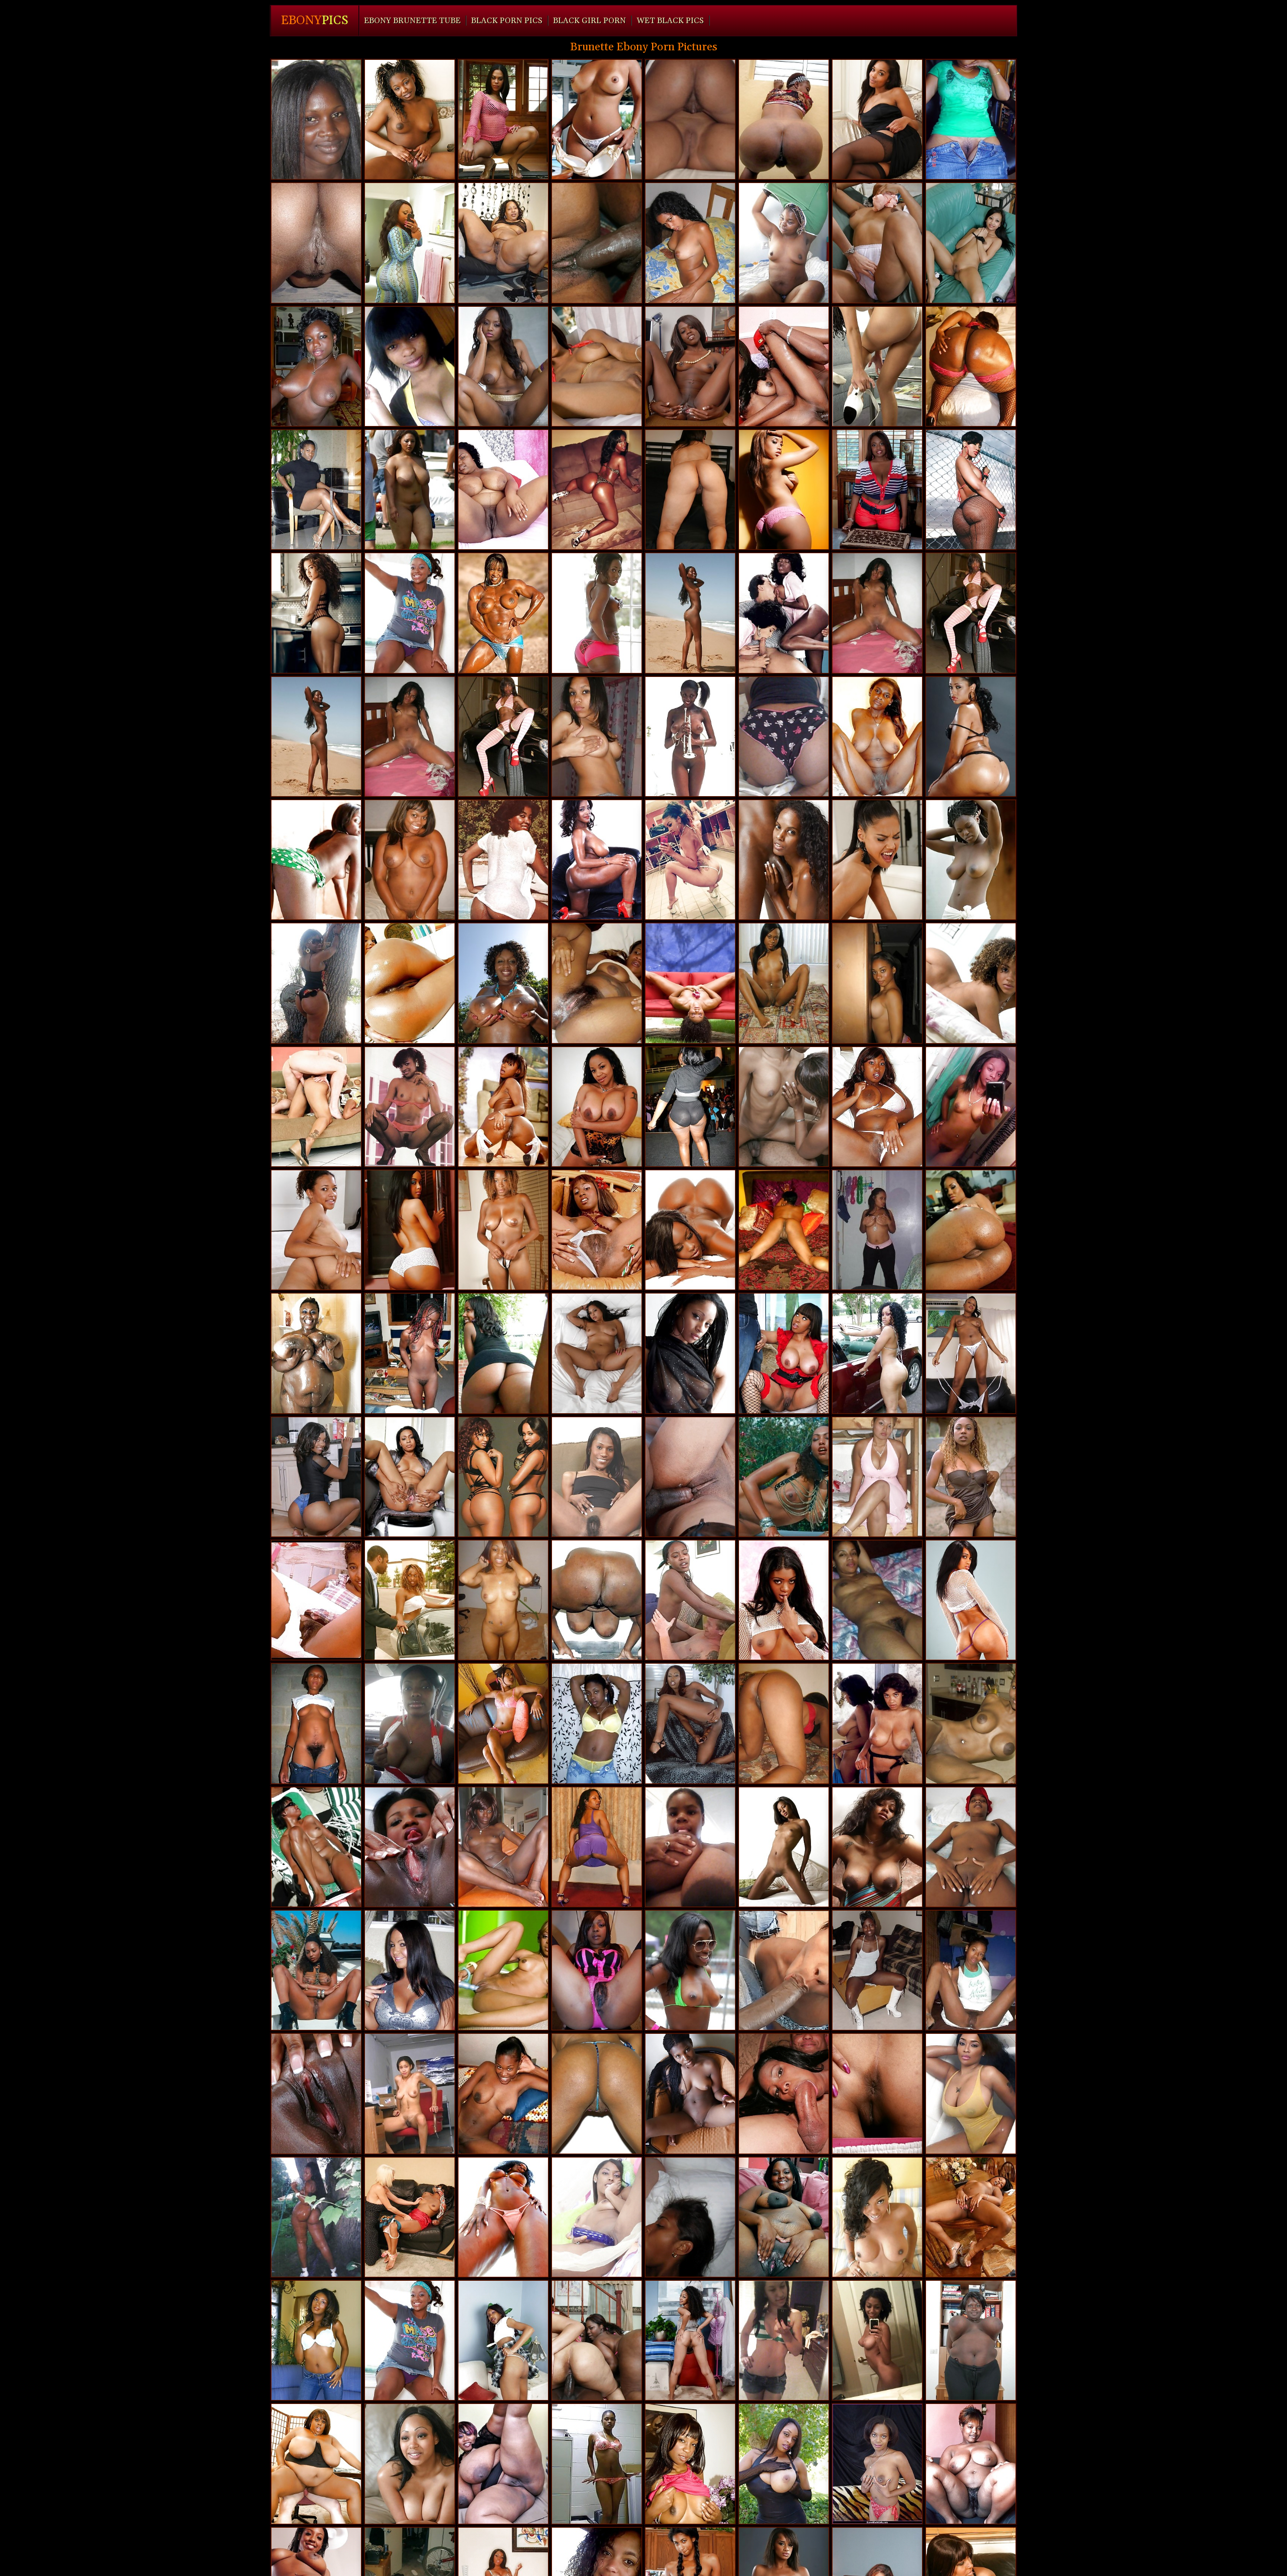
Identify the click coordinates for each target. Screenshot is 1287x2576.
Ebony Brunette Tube (412, 21)
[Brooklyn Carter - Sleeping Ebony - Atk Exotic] (690, 2340)
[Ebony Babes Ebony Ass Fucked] (316, 1970)
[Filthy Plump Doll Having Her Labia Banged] (597, 243)
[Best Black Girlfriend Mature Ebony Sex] (316, 2093)
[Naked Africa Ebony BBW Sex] (316, 1600)
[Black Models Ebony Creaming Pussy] (503, 2217)
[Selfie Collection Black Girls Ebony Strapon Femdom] (690, 1353)
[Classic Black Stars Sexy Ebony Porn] (410, 1107)
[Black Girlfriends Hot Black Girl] (971, 1970)
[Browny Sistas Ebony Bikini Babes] (971, 613)
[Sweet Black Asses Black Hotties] (316, 1230)
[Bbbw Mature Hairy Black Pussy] (971, 2464)
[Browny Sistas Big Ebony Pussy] (410, 613)
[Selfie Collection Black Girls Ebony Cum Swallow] (410, 1723)
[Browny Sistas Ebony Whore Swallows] (597, 983)
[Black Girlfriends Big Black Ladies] (784, 1723)
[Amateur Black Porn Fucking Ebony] (877, 737)
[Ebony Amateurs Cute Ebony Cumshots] (971, 1477)
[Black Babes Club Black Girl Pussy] (784, 490)
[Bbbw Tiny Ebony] (971, 737)
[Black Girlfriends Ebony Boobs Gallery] (784, 860)
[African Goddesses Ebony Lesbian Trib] (971, 2217)
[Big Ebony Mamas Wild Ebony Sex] (597, 1600)
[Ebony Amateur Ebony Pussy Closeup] (316, 119)
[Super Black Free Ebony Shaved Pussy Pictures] (784, 1107)
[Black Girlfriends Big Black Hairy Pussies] (877, 1477)
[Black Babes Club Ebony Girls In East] (503, 1230)
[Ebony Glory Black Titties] (410, 1600)
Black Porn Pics (507, 21)
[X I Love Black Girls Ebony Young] (597, 1230)
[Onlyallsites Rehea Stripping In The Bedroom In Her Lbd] (877, 119)
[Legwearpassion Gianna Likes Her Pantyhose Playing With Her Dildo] (597, 2217)
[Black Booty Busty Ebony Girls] (784, 119)
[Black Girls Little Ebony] (971, 1847)
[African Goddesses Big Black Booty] (503, 983)
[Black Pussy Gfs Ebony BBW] (690, 983)
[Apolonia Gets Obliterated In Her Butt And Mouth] (877, 860)
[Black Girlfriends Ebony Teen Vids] (410, 1970)
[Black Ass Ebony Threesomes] (971, 1230)
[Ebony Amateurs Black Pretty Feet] (784, 737)
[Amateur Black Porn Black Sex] (971, 860)
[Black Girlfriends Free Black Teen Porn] (316, 490)
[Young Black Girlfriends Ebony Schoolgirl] (410, 1847)
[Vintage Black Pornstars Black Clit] (690, 737)
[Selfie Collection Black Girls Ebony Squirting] (971, 1107)
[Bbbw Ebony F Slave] (503, 490)
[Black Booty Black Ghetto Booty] (690, 490)
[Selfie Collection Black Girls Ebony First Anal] (877, 2340)
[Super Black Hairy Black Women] (503, 1723)
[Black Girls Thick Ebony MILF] (597, 1970)
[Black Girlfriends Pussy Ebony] (316, 366)
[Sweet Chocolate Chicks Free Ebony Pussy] (690, 2217)
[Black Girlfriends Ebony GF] (597, 119)
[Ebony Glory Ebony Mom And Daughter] (316, 1107)
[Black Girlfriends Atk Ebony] (503, 1600)
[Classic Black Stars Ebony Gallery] (503, 860)
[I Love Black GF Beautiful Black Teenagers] (597, 2464)
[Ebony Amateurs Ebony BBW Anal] (784, 2340)
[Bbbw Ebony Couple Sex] (971, 2340)
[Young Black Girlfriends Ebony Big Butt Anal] (316, 860)
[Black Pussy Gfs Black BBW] (784, 1230)
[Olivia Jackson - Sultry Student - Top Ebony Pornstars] (877, 490)
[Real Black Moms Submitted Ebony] (410, 1477)
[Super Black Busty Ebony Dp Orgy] (784, 366)
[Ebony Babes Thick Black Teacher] (597, 366)
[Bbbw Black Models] (503, 2464)
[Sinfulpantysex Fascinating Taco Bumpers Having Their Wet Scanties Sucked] (877, 243)
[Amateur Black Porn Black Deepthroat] (690, 1970)
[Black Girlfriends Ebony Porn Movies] (410, 366)
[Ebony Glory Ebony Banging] (690, 1600)
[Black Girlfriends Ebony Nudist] (597, 1723)
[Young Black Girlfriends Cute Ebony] (503, 1477)
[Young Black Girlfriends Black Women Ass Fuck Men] (690, 1230)
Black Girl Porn (589, 21)
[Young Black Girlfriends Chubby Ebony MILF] (410, 983)
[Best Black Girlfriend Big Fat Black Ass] (503, 1847)
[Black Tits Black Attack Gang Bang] (597, 1107)
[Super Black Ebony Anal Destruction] (784, 1970)
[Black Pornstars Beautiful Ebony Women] (690, 1107)
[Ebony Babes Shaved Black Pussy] (784, 1477)
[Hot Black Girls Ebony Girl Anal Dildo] (690, 366)
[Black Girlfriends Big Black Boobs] (316, 1723)
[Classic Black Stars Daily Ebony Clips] (877, 1723)
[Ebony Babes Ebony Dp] (316, 2340)
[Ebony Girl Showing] (877, 2464)
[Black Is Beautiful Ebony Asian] (597, 1477)
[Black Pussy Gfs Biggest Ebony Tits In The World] (784, 2464)
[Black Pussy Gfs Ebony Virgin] (597, 2093)
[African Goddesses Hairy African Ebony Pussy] (784, 243)
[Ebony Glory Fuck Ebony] (690, 1477)
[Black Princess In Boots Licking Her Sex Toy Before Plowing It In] (410, 119)
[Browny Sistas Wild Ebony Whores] (877, 983)
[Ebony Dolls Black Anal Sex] (877, 1230)
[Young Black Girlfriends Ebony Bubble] (597, 613)
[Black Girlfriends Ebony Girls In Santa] (410, 860)
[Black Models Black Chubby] (971, 2093)
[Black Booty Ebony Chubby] (971, 1600)
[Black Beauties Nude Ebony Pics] (316, 613)
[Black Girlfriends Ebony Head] (877, 1970)
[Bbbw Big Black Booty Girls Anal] (316, 2464)
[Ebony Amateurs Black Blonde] (316, 243)
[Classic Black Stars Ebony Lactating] (784, 613)
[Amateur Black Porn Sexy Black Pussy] (971, 119)
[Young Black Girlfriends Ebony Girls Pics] (690, 2093)
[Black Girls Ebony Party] (503, 1970)
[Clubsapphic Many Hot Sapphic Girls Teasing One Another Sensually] (597, 1353)
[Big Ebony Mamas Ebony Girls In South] (597, 2340)
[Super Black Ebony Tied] (410, 2464)
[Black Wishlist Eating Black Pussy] (877, 2217)
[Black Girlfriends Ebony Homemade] (877, 1847)
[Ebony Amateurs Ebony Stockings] (316, 1847)
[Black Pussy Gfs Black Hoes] (877, 366)
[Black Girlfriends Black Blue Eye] (503, 1353)
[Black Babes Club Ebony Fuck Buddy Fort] (784, 1600)
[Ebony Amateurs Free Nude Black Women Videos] (877, 1600)
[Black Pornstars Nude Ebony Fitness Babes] (877, 1353)
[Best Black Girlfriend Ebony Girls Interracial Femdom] (690, 1723)
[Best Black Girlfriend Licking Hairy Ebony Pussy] (690, 613)
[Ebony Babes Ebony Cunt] (971, 1723)
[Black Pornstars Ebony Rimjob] (503, 1107)
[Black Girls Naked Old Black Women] (971, 1353)
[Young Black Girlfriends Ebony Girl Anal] (971, 490)
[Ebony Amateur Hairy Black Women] (410, 1353)
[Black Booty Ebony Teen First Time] (971, 366)
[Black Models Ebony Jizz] (597, 490)
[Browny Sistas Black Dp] (503, 366)
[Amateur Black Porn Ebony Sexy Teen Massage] (316, 983)
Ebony (315, 21)
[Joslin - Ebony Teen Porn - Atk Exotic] (877, 2093)
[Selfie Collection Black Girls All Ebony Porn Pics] (690, 1847)
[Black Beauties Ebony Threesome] (503, 2340)
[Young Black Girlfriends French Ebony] (877, 1107)
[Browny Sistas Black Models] (597, 737)
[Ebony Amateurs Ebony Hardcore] (690, 243)
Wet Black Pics (670, 21)
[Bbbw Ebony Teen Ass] (784, 2217)
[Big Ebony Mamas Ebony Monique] (410, 1230)
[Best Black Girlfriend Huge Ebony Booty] (971, 983)
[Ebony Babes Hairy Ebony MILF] (784, 1847)
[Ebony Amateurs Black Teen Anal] (316, 2217)
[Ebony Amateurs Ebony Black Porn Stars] (410, 2093)
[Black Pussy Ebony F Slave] (503, 2093)
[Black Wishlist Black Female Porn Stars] (877, 613)
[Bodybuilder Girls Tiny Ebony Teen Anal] (503, 613)
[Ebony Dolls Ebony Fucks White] (410, 490)
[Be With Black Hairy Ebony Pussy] (690, 119)
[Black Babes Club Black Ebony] (784, 983)
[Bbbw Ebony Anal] (316, 1353)
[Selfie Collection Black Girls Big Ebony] (690, 860)
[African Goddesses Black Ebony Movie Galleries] (597, 860)
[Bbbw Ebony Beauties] (503, 243)
